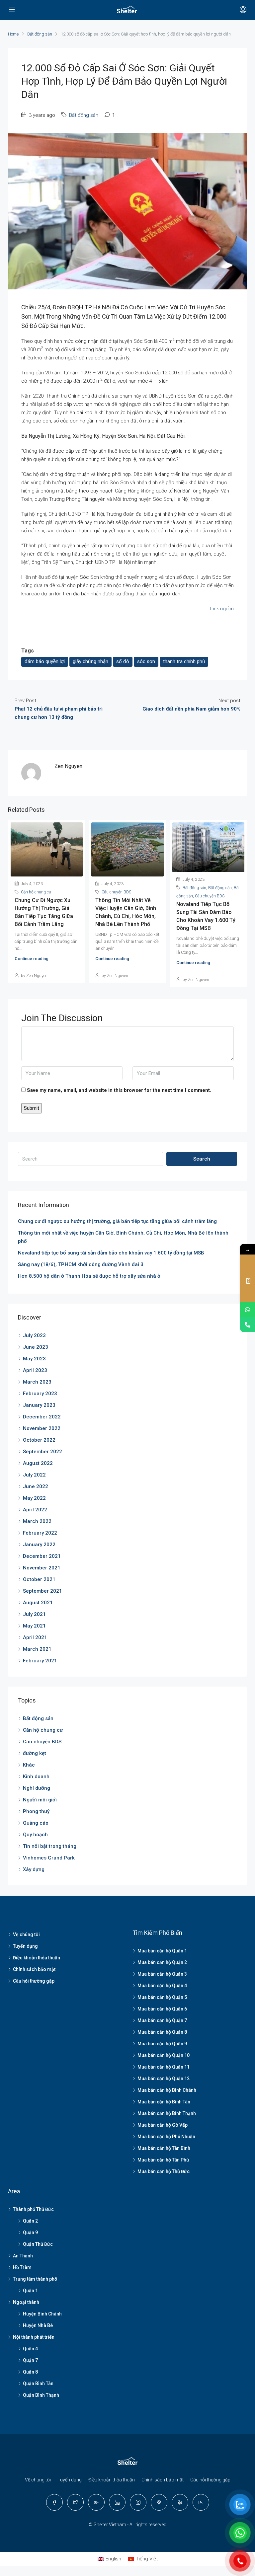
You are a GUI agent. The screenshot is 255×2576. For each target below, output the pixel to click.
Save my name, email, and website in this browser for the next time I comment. (119, 1090)
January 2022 (39, 1545)
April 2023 (35, 1370)
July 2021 (34, 1614)
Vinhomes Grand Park (49, 1858)
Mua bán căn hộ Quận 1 (162, 1951)
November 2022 (42, 1428)
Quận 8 (30, 2372)
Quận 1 (30, 2291)
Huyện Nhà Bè (38, 2325)
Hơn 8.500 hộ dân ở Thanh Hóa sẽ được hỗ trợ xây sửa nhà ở (89, 1276)
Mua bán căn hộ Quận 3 (162, 1974)
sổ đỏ (123, 661)
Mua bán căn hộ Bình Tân (164, 2102)
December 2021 (42, 1556)
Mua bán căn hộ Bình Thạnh (167, 2113)
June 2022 (36, 1486)
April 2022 (35, 1510)
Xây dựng (34, 1869)
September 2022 (42, 1452)
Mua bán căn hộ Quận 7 (162, 2020)
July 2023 (34, 1335)
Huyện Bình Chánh (42, 2314)
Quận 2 (30, 2221)
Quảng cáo (36, 1823)
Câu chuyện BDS (116, 892)
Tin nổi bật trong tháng (50, 1846)
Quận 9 (30, 2233)
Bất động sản (40, 34)
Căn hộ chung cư (36, 892)
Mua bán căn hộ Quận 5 (162, 1997)
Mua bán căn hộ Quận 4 (162, 1986)
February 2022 (40, 1533)
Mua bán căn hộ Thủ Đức (164, 2171)
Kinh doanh (36, 1777)
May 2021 (34, 1626)
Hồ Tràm (22, 2267)
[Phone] (248, 1325)
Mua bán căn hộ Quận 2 (162, 1962)
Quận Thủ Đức (38, 2244)
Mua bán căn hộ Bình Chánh (167, 2090)
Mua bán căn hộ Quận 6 (162, 2009)
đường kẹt (35, 1753)
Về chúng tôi (26, 1934)
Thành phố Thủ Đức (33, 2209)
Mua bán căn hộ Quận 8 (162, 2032)
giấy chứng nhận (90, 661)
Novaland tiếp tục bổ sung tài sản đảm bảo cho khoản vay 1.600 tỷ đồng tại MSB (111, 1253)
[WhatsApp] (248, 1310)
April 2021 (35, 1637)
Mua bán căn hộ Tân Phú (163, 2160)
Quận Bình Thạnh (41, 2395)
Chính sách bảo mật (34, 1969)
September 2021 (42, 1591)
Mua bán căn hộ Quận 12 (164, 2079)
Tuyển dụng (25, 1946)
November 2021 (42, 1568)
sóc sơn (146, 661)
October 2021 (39, 1579)
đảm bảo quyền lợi (45, 661)
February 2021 (40, 1661)
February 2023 (40, 1394)
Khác (29, 1765)
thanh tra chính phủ (184, 661)
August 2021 (38, 1603)
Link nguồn (222, 609)
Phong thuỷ (36, 1811)
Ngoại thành (26, 2302)
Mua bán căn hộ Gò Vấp (163, 2125)
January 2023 (39, 1405)
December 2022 (42, 1417)
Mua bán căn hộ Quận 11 (164, 2067)
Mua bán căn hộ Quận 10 (164, 2055)
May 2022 (34, 1498)
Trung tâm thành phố (35, 2279)
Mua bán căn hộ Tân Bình (164, 2148)
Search (202, 1159)
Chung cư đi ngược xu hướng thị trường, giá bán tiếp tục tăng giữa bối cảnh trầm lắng (117, 1221)
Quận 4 (30, 2349)
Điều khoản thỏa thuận (37, 1958)
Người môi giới (40, 1800)
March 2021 (37, 1649)
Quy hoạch (35, 1835)
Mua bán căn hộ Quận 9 (162, 2044)
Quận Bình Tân (38, 2384)
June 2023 (36, 1347)
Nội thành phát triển (34, 2337)
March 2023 (37, 1382)
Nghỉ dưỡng (37, 1788)
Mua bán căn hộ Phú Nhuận (166, 2137)
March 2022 (37, 1521)
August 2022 (38, 1463)
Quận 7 (30, 2360)
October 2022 (39, 1440)
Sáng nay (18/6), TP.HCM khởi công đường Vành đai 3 (81, 1264)
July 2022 (34, 1475)
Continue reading (32, 959)
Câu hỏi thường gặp (34, 1981)
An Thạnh (23, 2256)
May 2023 (34, 1359)
